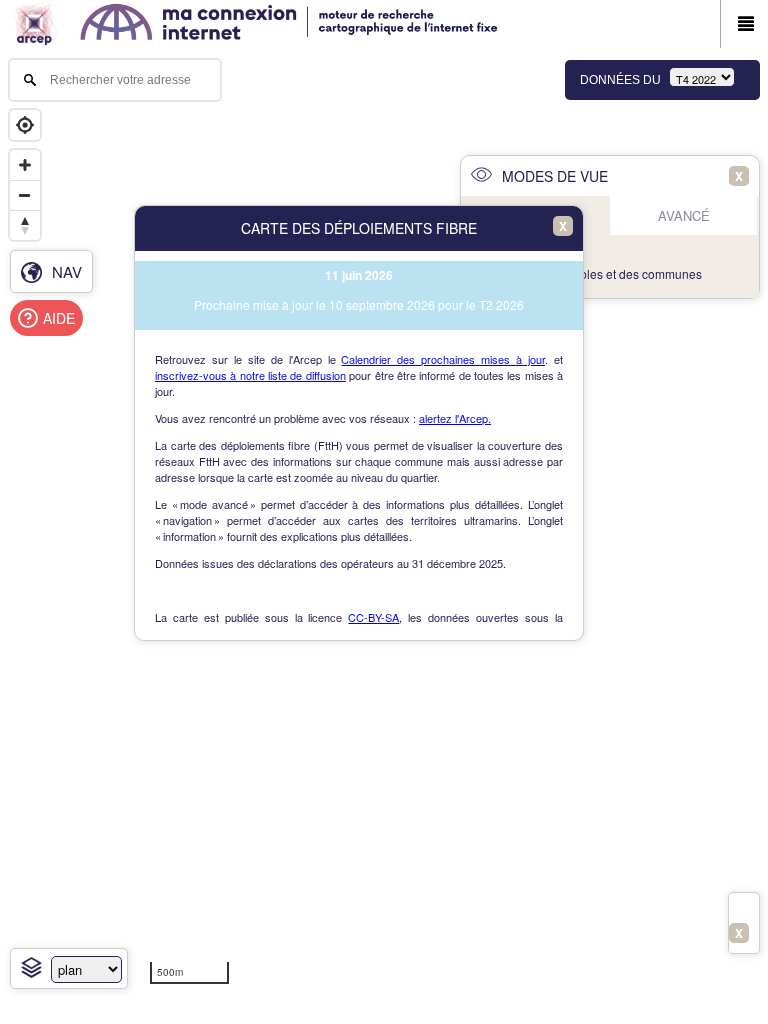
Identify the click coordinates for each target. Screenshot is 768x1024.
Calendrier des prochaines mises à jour (443, 359)
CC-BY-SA (373, 617)
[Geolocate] (25, 125)
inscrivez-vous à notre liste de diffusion (250, 375)
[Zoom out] (25, 195)
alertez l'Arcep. (455, 418)
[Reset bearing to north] (25, 225)
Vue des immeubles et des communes (598, 273)
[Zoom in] (25, 165)
